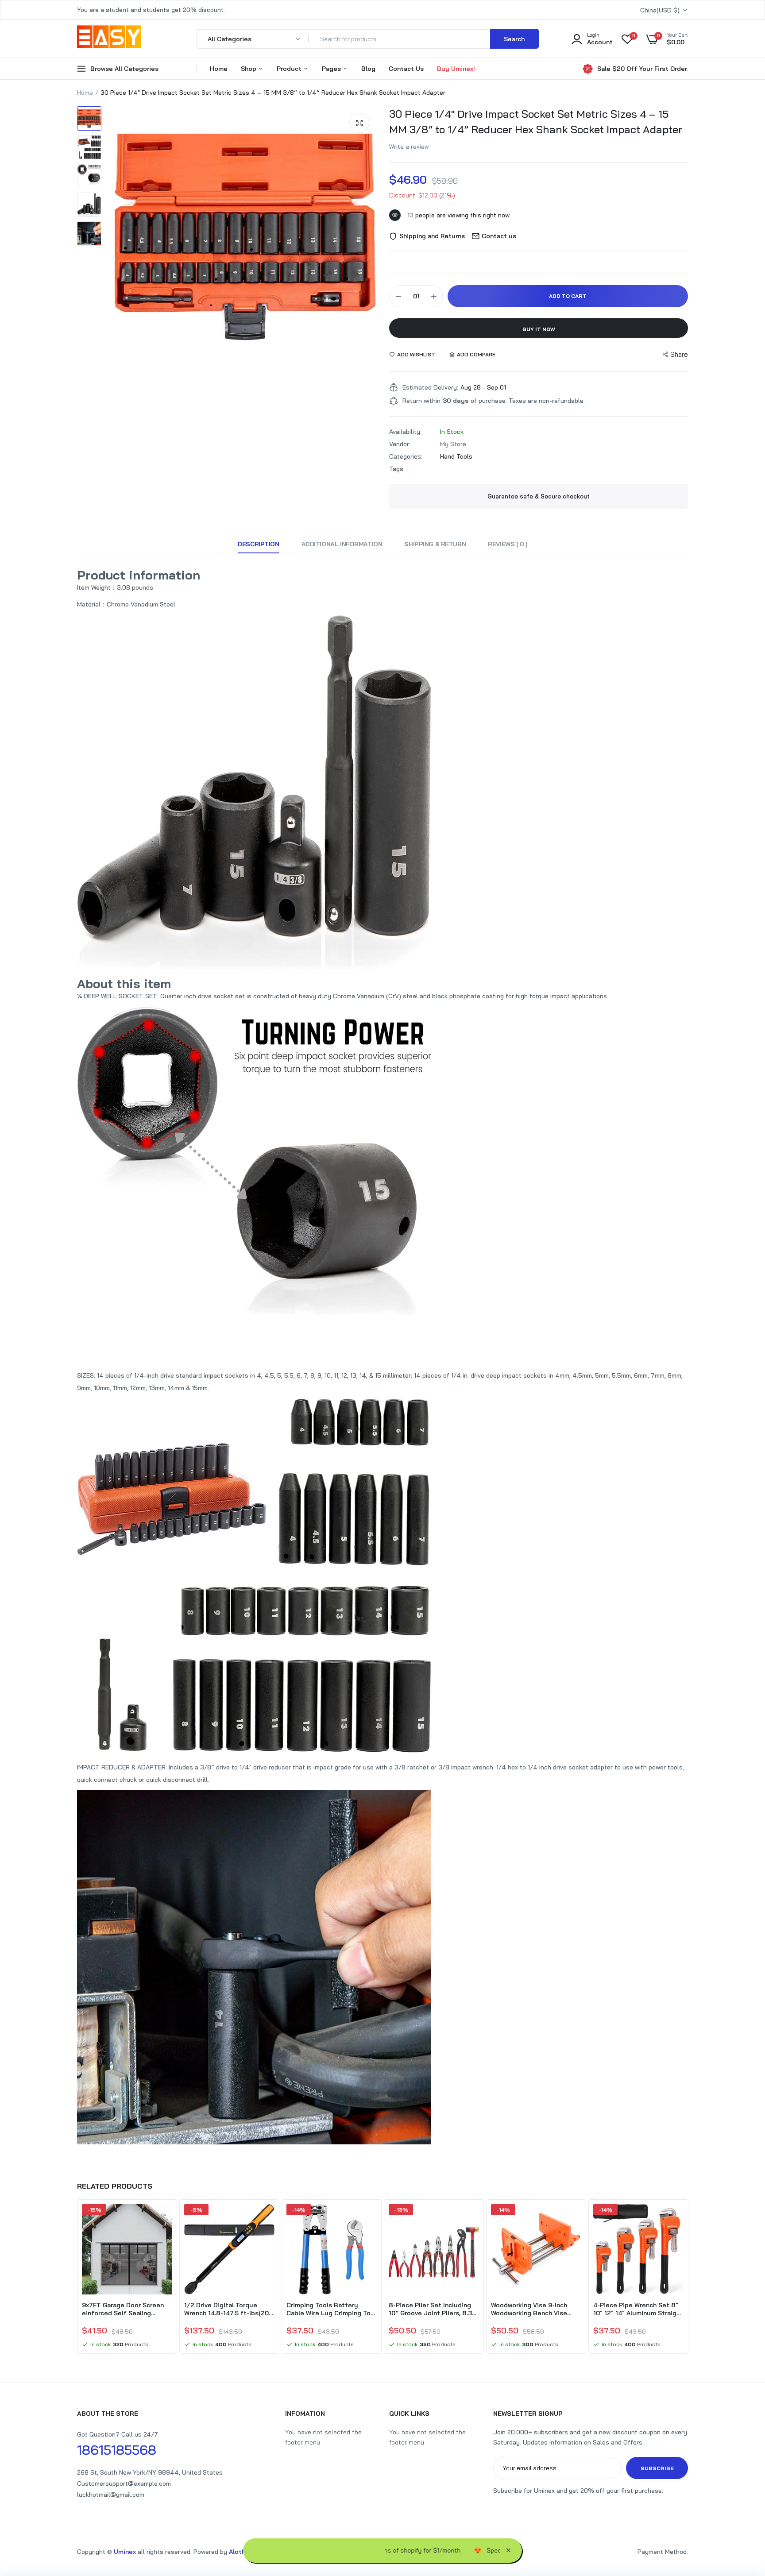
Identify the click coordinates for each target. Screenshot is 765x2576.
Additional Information (342, 544)
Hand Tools (456, 456)
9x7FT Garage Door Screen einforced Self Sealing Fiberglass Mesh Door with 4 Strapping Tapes (125, 2309)
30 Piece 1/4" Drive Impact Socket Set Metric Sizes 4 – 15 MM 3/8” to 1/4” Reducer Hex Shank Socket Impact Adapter (536, 122)
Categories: (406, 456)
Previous (77, 2278)
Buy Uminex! (456, 69)
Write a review (409, 147)
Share (679, 354)
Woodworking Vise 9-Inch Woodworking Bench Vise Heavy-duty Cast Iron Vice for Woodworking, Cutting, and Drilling (532, 2309)
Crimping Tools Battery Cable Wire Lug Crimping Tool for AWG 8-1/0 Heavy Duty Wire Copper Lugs (331, 2309)
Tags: (397, 469)
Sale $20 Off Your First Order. (643, 69)
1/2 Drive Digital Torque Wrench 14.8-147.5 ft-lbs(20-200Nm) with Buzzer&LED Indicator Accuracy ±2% (228, 2309)
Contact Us (406, 69)
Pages (332, 69)
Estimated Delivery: (430, 387)
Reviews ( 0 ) (508, 544)
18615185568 (117, 2450)
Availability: (405, 432)
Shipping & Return (435, 544)
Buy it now (539, 329)
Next (688, 2278)
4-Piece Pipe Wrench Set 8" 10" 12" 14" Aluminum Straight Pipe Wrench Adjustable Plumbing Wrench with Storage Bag (638, 2309)
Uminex (125, 2552)
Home (219, 69)
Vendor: (400, 444)
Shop (249, 69)
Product (290, 69)
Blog (368, 69)
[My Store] (109, 39)
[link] (164, 2219)
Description (258, 544)
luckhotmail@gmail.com (111, 2495)
